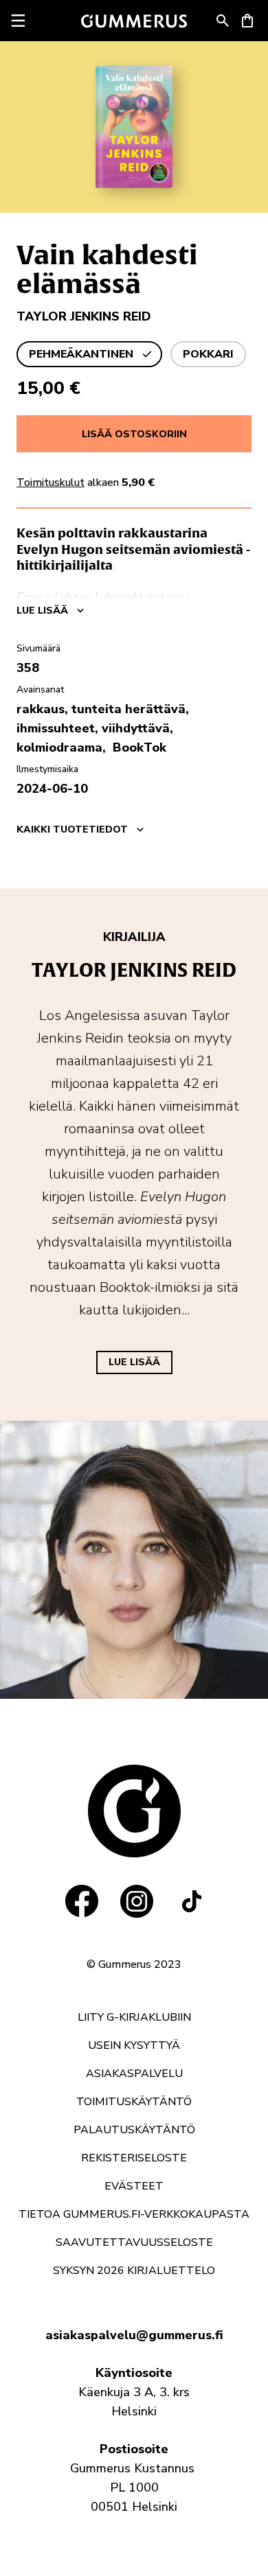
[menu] (18, 21)
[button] (223, 21)
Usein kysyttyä (134, 2045)
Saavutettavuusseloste (134, 2242)
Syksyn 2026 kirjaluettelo (134, 2271)
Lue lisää (134, 1362)
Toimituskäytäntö (134, 2102)
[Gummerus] (134, 21)
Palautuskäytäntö (134, 2130)
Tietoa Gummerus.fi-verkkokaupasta (134, 2214)
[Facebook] (82, 1901)
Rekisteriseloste (134, 2158)
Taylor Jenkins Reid (84, 316)
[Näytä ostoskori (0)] (247, 21)
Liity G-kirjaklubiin (134, 2017)
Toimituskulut (51, 483)
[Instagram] (137, 1901)
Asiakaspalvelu (134, 2074)
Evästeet (134, 2186)
